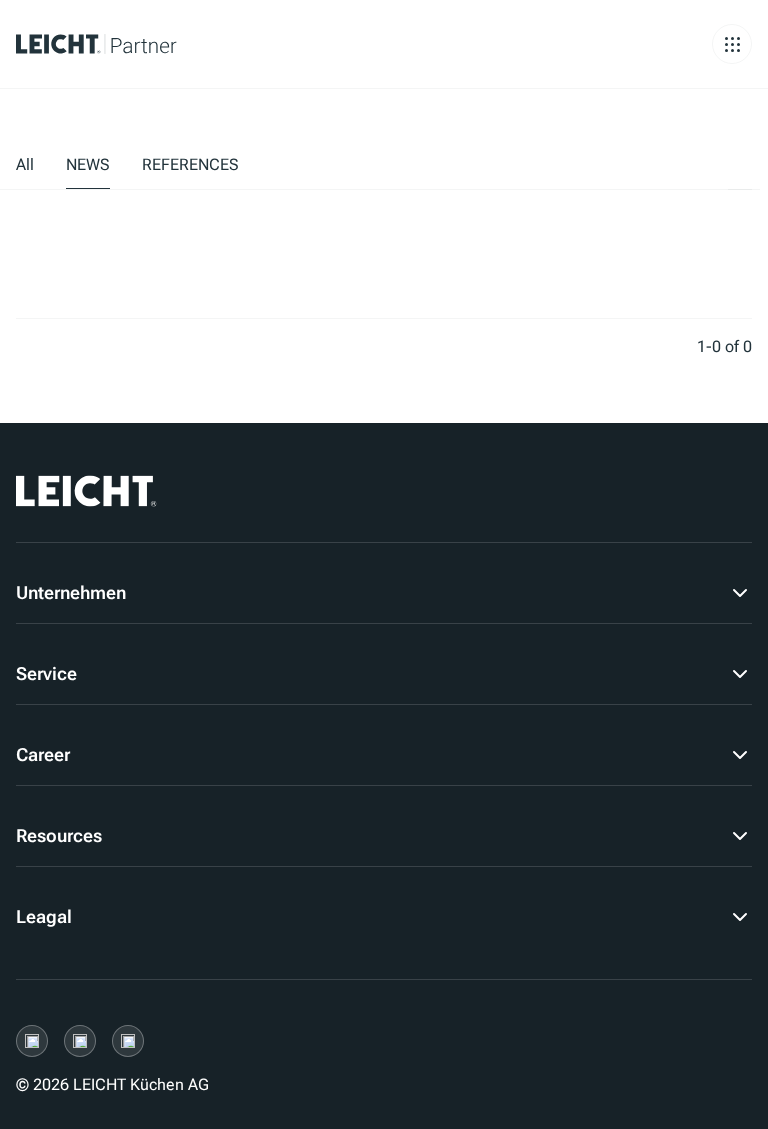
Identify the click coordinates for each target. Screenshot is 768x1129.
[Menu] (732, 44)
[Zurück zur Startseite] (124, 44)
